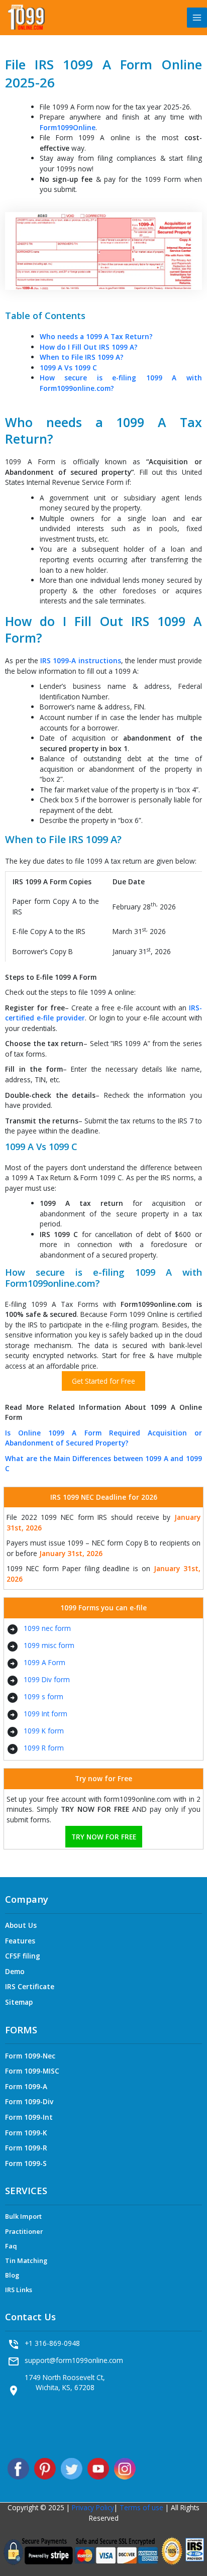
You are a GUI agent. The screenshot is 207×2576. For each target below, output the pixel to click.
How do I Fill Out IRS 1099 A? (89, 347)
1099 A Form (44, 1662)
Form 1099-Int (29, 2117)
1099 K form (44, 1731)
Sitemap (19, 2002)
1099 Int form (45, 1714)
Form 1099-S (26, 2163)
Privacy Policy (93, 2507)
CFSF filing (23, 1956)
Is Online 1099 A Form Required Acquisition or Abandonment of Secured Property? (103, 1438)
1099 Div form (47, 1679)
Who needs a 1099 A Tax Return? (96, 336)
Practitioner (24, 2231)
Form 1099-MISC (32, 2071)
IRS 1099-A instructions (81, 660)
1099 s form (43, 1696)
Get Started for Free (103, 1381)
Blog (12, 2275)
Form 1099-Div (29, 2101)
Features (20, 1941)
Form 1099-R (26, 2148)
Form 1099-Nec (30, 2056)
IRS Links (19, 2290)
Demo (15, 1971)
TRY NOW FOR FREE (104, 1837)
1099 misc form (49, 1645)
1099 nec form (47, 1628)
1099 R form (44, 1748)
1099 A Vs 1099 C (68, 368)
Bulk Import (23, 2216)
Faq (11, 2246)
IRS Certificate (30, 1986)
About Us (21, 1925)
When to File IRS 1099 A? (82, 357)
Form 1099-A (26, 2086)
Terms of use (140, 2507)
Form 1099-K (26, 2133)
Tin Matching (26, 2260)
